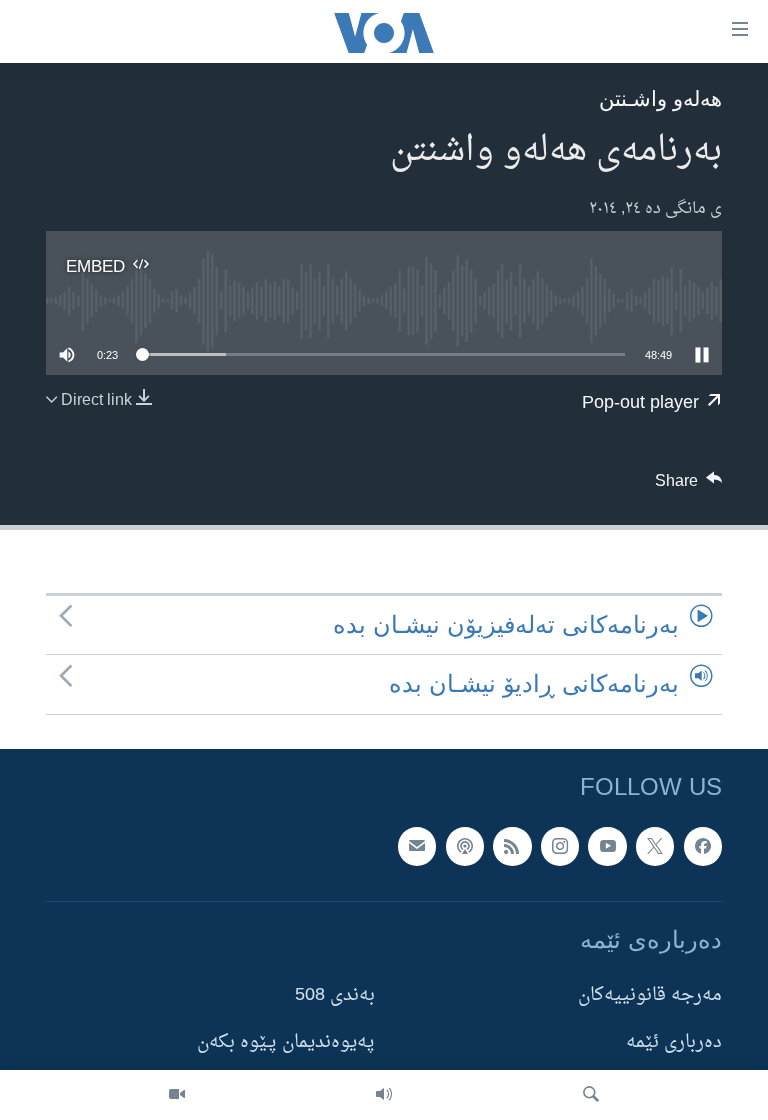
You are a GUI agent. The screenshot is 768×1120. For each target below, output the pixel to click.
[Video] (177, 1095)
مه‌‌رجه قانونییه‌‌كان (650, 995)
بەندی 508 (335, 995)
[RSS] (512, 846)
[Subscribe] (417, 846)
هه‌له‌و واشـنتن (660, 98)
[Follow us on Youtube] (607, 846)
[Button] (689, 486)
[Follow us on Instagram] (560, 846)
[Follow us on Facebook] (703, 846)
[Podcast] (465, 846)
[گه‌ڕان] (591, 1095)
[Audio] (384, 1095)
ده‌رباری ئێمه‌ (674, 1042)
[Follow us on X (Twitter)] (655, 846)
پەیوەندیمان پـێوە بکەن (286, 1042)
